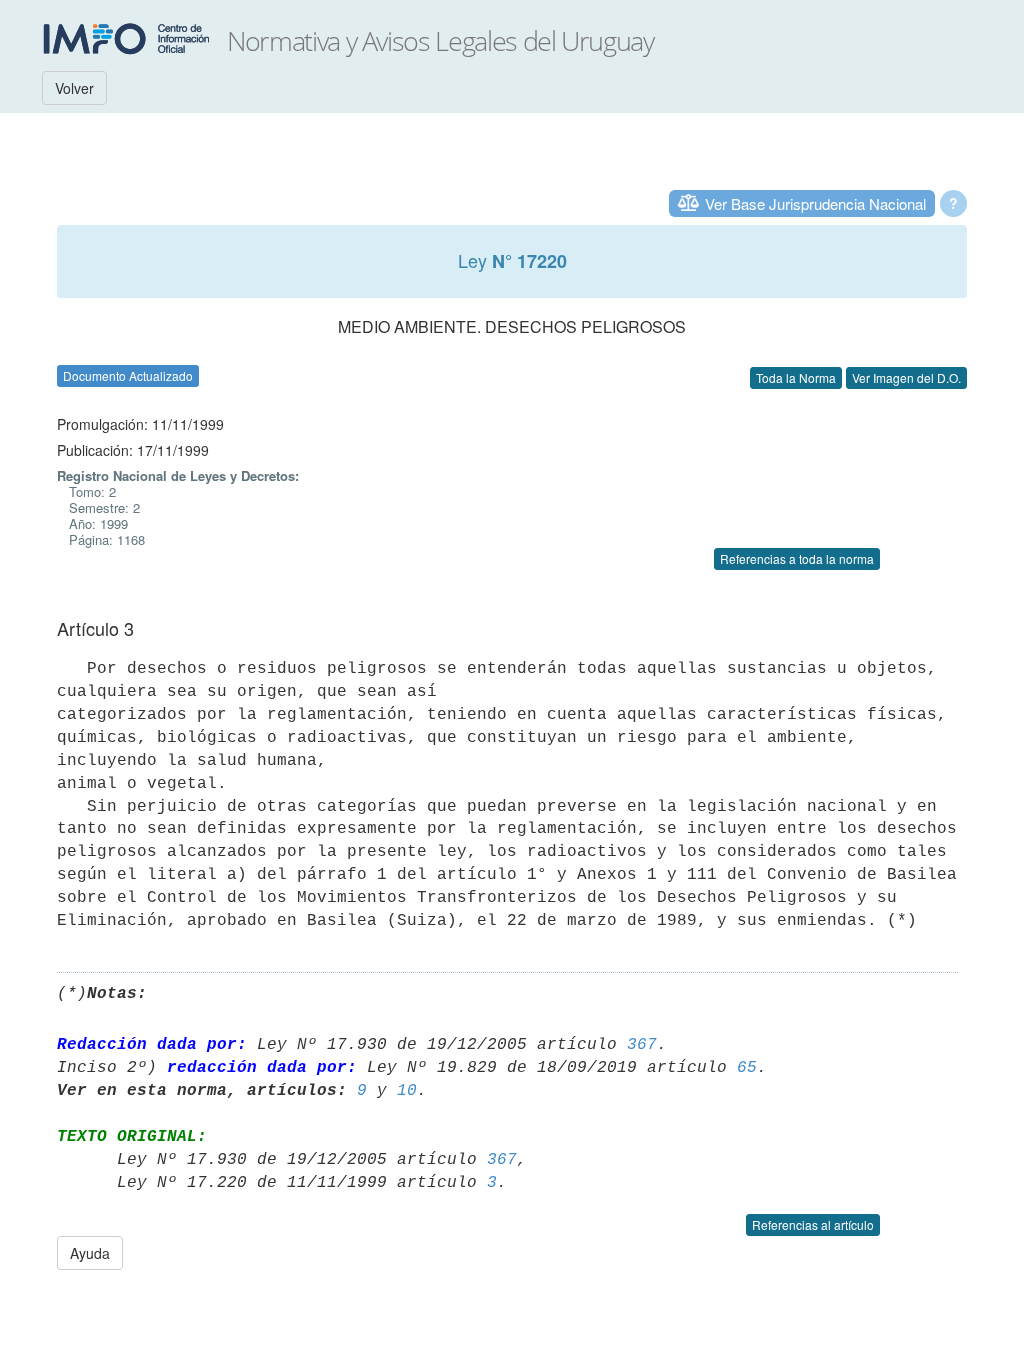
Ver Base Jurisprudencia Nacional (815, 203)
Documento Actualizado (128, 375)
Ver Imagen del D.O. (906, 377)
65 (747, 1068)
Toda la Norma (796, 377)
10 (407, 1091)
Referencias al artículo (813, 1224)
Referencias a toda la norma (797, 558)
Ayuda (90, 1253)
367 (642, 1045)
